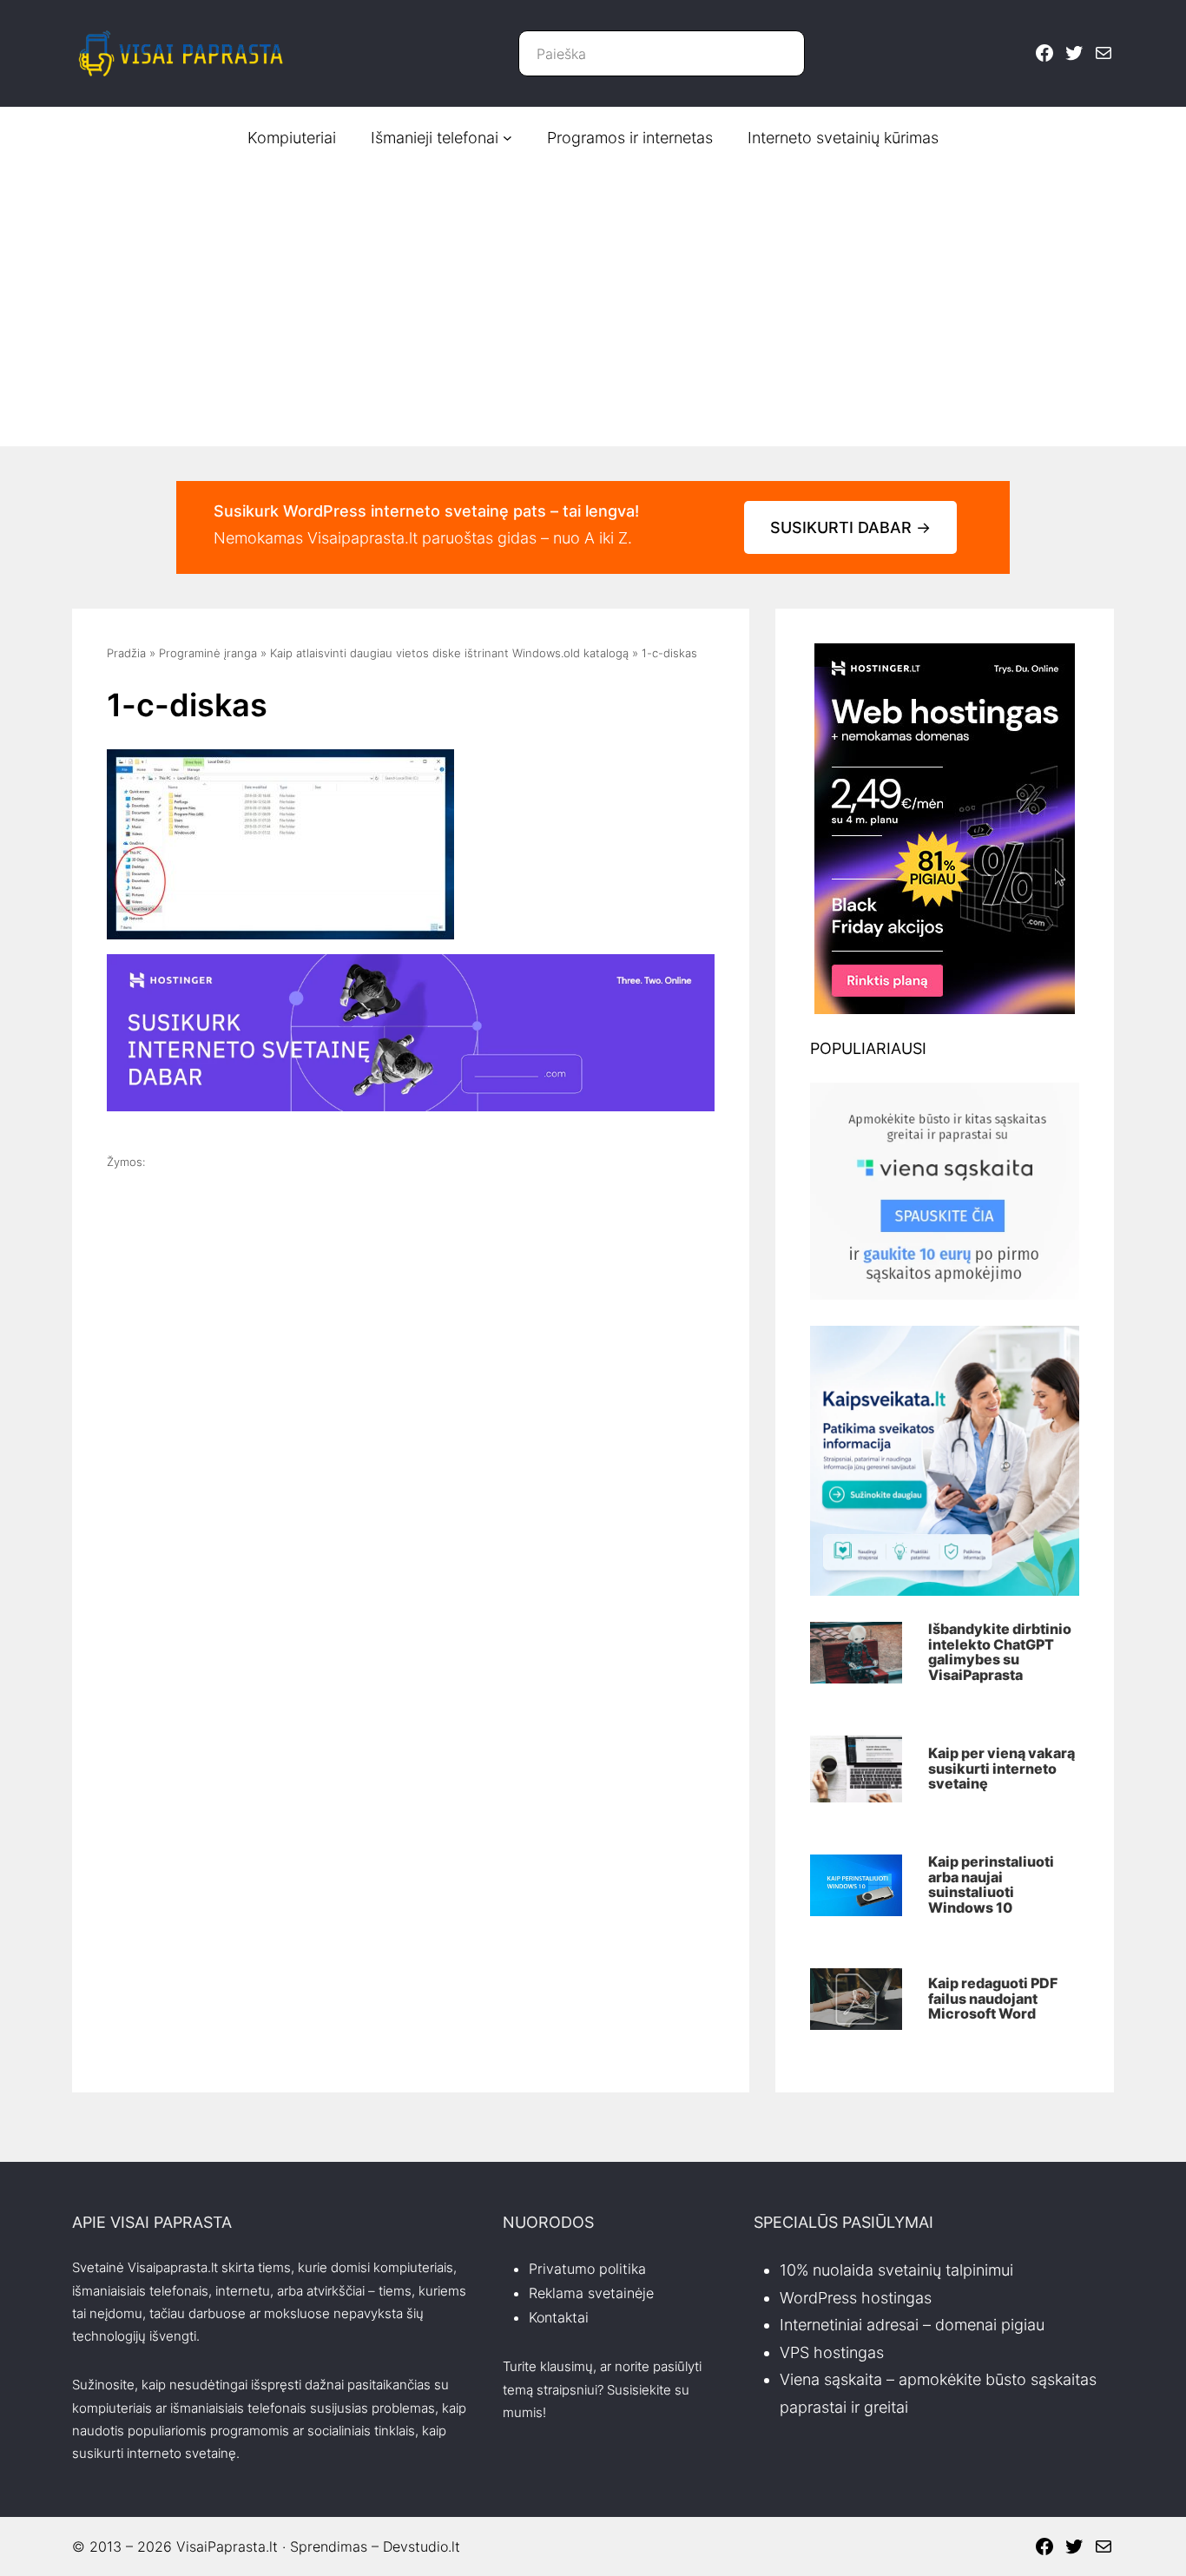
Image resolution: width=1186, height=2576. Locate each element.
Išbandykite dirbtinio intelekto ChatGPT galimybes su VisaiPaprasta (1000, 1652)
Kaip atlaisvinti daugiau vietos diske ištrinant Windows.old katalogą (449, 653)
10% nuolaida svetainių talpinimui (896, 2270)
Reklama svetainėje (591, 2293)
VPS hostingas (832, 2352)
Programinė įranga (208, 653)
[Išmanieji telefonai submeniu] (507, 138)
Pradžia (126, 653)
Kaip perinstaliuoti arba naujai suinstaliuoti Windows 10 (991, 1885)
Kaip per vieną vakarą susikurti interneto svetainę (1002, 1769)
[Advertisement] (593, 299)
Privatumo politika (587, 2269)
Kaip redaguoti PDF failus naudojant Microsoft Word (993, 1999)
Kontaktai (559, 2317)
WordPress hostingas (856, 2298)
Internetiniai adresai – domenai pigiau (912, 2325)
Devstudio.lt (422, 2546)
